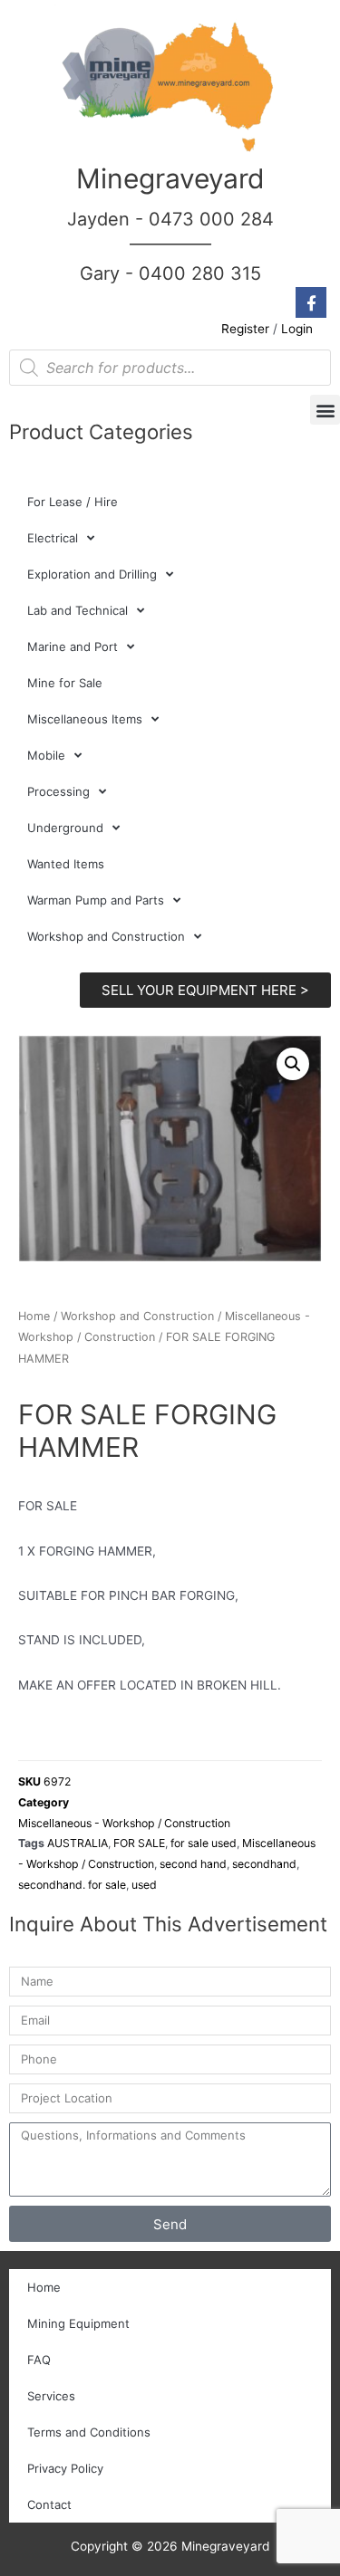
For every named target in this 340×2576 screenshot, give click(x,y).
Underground (65, 828)
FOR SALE (139, 1843)
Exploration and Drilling (92, 574)
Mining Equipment (78, 2323)
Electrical (53, 538)
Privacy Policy (65, 2468)
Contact (49, 2504)
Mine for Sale (65, 683)
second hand (193, 1864)
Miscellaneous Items (85, 719)
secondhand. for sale (72, 1885)
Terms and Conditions (89, 2432)
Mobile (46, 755)
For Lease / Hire (73, 502)
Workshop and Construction (106, 936)
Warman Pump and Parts (96, 900)
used (144, 1885)
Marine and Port (73, 646)
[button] (325, 410)
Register (245, 329)
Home (34, 1316)
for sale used (204, 1843)
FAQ (39, 2360)
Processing (58, 791)
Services (51, 2396)
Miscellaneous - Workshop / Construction (124, 1823)
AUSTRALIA (78, 1843)
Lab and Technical (78, 610)
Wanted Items (66, 864)
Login (297, 329)
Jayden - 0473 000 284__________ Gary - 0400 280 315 (170, 246)
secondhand (264, 1864)
